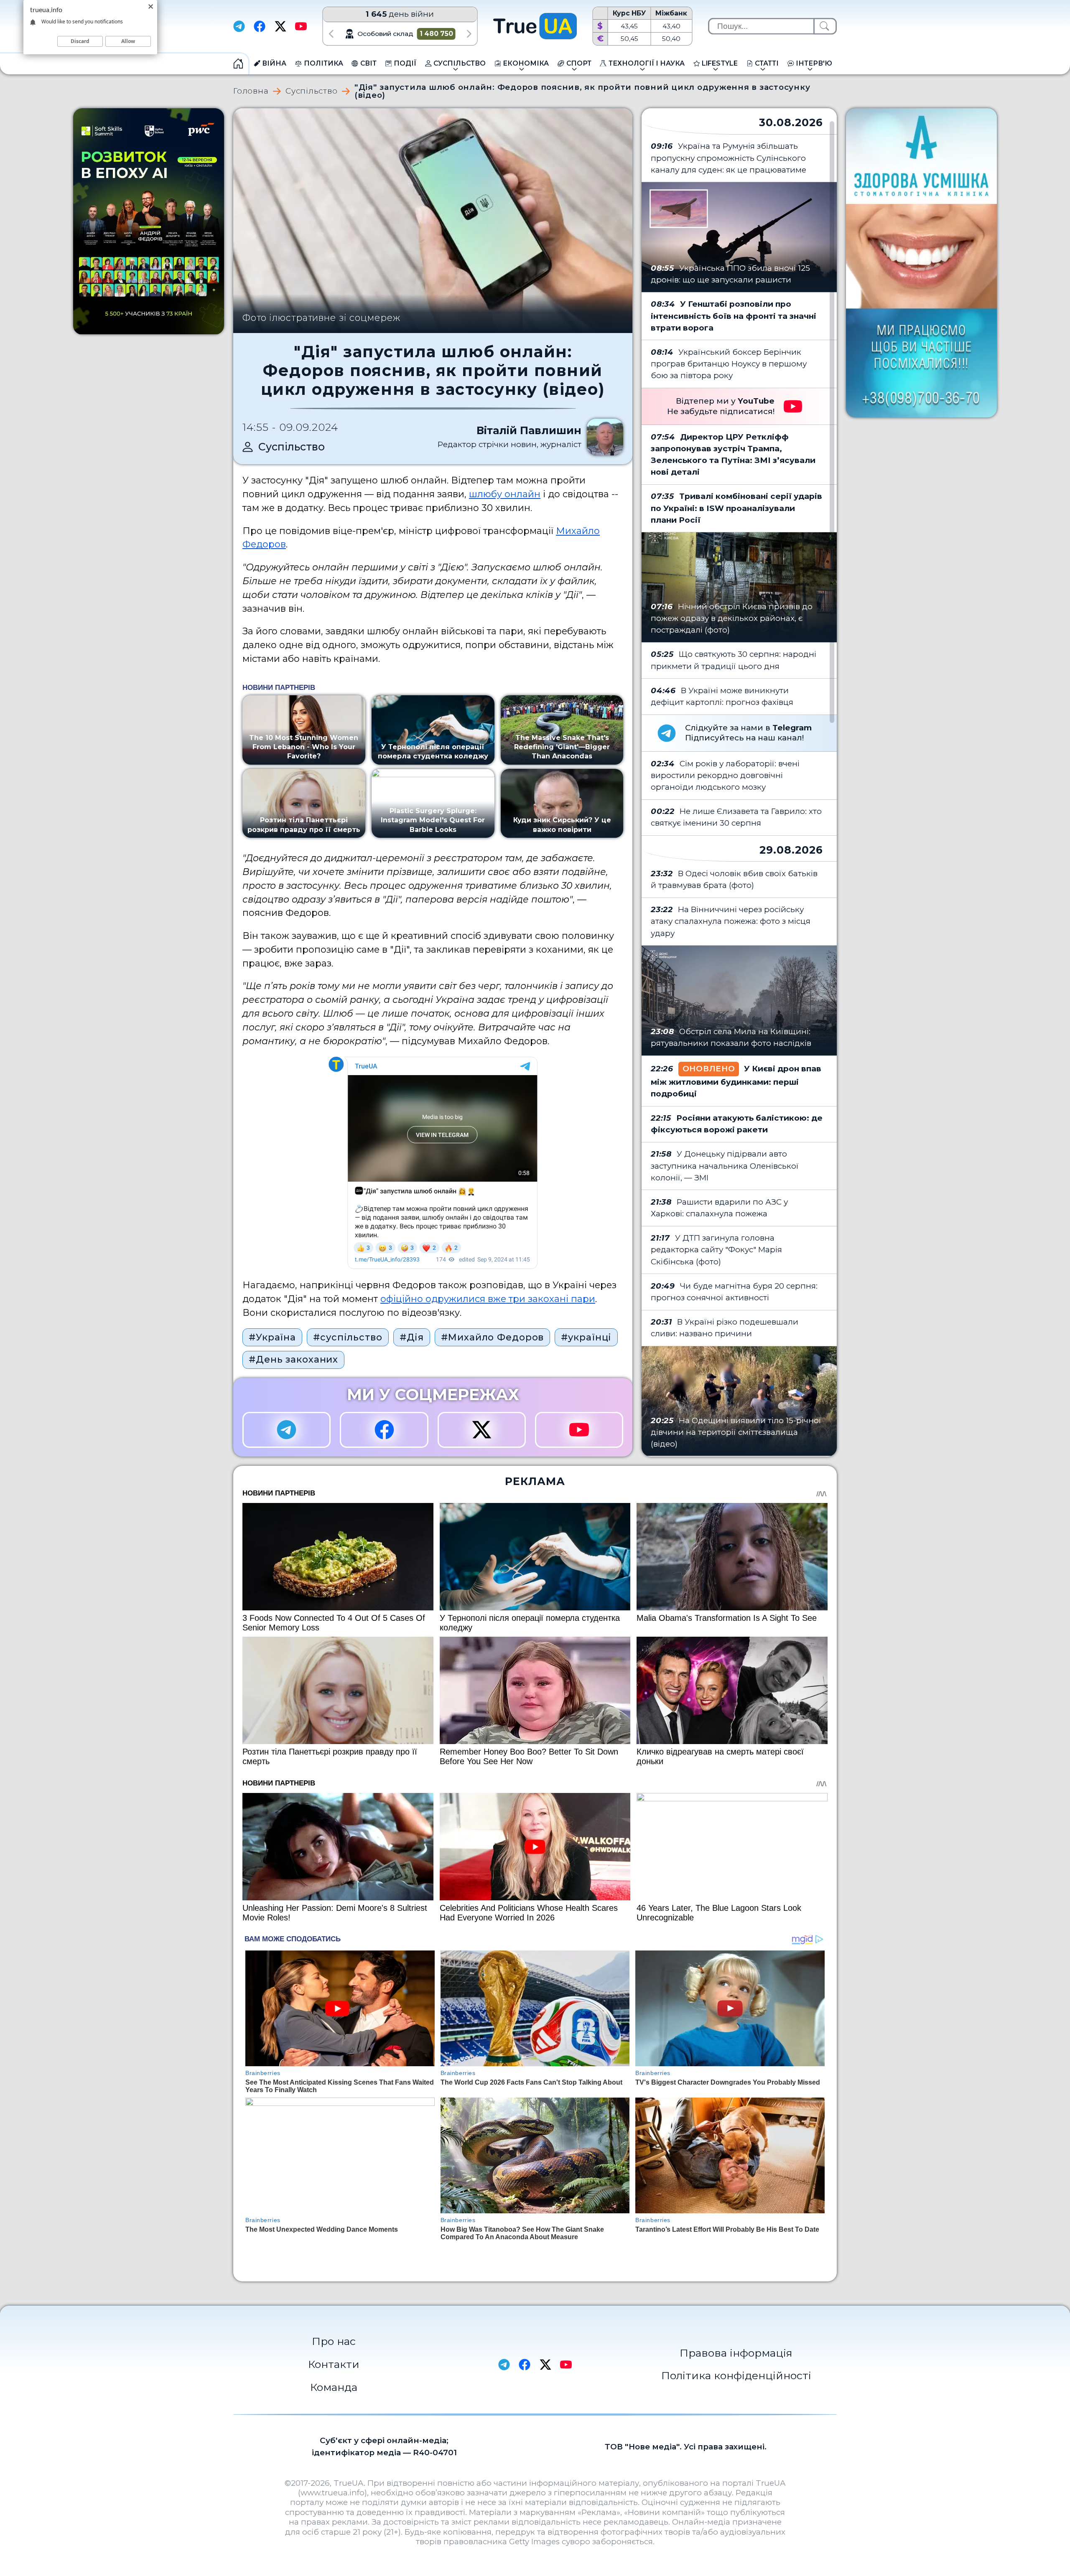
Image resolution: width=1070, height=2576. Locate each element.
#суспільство (348, 1337)
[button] (331, 34)
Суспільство (311, 91)
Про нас (334, 2341)
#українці (586, 1337)
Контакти (334, 2364)
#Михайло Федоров (492, 1337)
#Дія (412, 1337)
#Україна (272, 1337)
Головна (251, 91)
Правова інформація (736, 2353)
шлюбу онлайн (505, 494)
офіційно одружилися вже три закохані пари (488, 1299)
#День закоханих (293, 1359)
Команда (334, 2387)
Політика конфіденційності (736, 2375)
